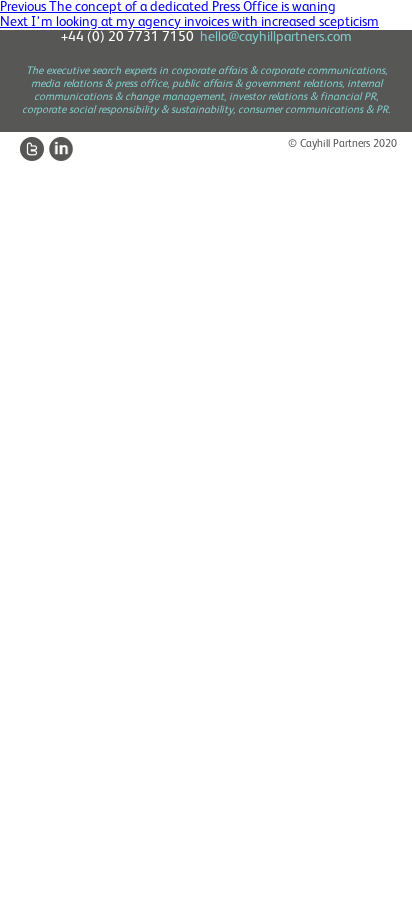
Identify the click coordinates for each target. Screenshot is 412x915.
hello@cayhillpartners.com (276, 37)
